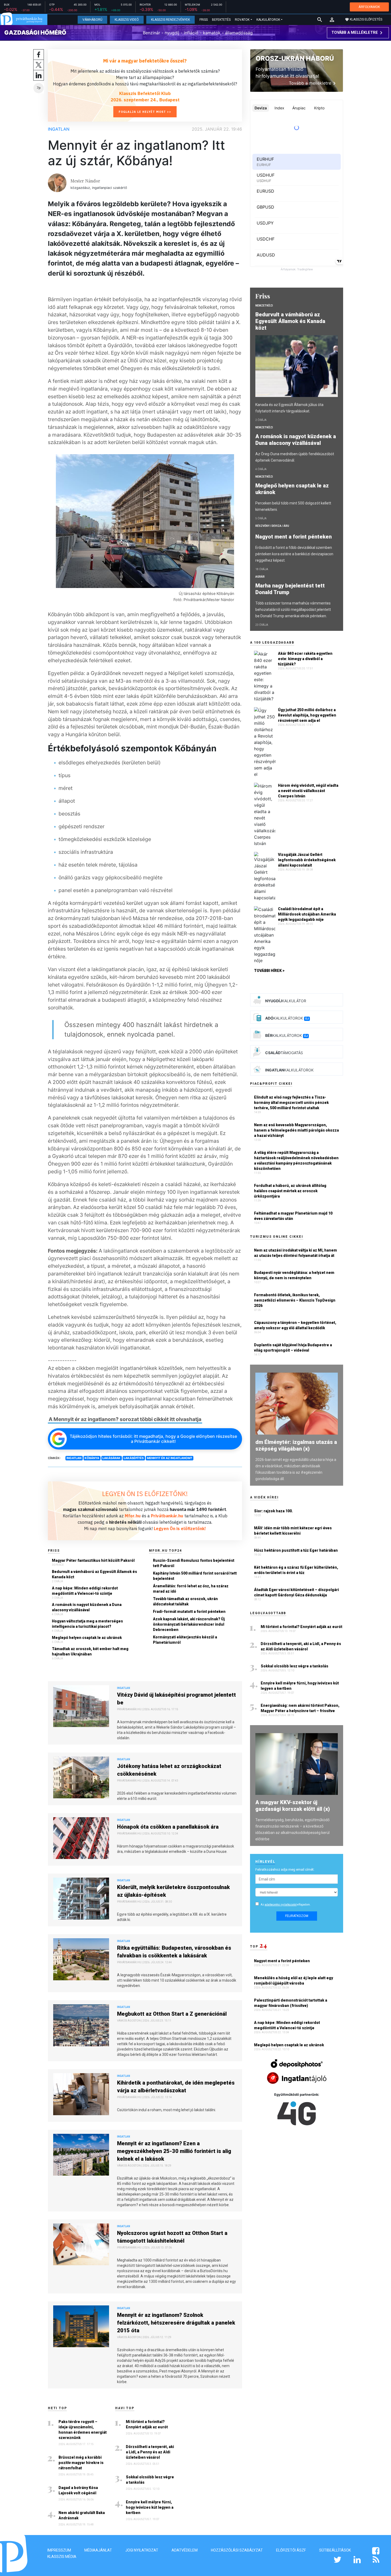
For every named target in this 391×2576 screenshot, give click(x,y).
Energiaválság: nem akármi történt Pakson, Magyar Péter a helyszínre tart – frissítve (300, 1708)
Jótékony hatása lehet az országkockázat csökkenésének (169, 1770)
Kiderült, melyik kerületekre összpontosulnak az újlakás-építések (173, 1891)
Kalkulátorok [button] (268, 20)
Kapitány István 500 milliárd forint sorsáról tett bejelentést (195, 1576)
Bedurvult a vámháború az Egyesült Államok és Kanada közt (94, 1574)
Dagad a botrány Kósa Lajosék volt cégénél (78, 2490)
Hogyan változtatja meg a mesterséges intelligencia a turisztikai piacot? (87, 1624)
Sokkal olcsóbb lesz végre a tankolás (150, 2480)
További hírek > (269, 971)
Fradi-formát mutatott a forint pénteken (189, 1612)
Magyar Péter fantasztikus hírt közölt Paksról (93, 1560)
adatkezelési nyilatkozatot (281, 1905)
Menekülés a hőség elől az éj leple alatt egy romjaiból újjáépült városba (294, 1981)
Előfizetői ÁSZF (291, 2550)
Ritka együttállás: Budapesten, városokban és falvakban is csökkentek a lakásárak (174, 1952)
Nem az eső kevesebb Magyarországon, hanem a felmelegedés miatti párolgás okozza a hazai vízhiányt (296, 1130)
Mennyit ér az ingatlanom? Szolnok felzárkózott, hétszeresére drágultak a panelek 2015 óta (176, 2323)
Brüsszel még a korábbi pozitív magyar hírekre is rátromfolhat (81, 2463)
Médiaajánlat (98, 2550)
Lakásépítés (134, 1458)
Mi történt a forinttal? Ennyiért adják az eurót (147, 2424)
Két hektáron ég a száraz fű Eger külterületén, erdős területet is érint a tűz (296, 1570)
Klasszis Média (62, 2557)
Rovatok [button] (242, 20)
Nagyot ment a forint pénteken (294, 537)
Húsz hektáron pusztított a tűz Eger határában (296, 1550)
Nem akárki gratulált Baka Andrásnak (82, 2515)
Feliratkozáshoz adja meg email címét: (285, 1869)
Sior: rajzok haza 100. (273, 1511)
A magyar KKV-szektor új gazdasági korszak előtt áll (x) (293, 1806)
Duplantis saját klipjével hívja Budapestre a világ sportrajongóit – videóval (293, 1348)
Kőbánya (92, 1458)
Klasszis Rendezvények (170, 20)
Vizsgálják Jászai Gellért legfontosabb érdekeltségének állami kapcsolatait (307, 860)
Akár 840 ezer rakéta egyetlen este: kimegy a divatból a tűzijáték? (305, 659)
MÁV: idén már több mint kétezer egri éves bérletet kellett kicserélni (293, 1531)
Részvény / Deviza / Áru (272, 526)
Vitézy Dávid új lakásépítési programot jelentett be (176, 1699)
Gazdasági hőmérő (35, 32)
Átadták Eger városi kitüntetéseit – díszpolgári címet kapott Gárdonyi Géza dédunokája (296, 1592)
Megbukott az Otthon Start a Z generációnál (172, 2014)
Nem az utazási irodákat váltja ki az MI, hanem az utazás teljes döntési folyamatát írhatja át (296, 1253)
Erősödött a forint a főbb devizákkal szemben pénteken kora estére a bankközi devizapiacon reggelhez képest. (294, 554)
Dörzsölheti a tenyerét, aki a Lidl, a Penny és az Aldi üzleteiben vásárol (150, 2452)
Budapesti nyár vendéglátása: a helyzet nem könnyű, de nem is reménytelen (294, 1275)
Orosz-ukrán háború (295, 58)
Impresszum (59, 2550)
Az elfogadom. (286, 1905)
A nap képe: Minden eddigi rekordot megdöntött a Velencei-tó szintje (85, 1591)
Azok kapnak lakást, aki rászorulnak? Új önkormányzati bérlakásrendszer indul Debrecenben (189, 1624)
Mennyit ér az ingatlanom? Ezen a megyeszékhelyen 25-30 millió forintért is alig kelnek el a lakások (174, 2151)
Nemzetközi (264, 306)
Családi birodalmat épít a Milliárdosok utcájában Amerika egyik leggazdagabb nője (307, 914)
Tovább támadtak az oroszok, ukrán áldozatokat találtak (185, 1601)
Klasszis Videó (127, 20)
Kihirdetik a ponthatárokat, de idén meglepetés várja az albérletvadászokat (176, 2087)
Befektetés (221, 20)
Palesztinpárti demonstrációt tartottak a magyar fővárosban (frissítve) (291, 2003)
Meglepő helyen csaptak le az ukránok (87, 1638)
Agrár (260, 577)
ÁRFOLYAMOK (369, 7)
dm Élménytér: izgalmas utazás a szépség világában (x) (296, 1445)
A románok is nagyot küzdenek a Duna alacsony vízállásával (87, 1607)
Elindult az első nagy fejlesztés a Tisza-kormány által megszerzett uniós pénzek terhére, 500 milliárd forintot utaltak (291, 1103)
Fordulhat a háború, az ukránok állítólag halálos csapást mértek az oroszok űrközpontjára (290, 1191)
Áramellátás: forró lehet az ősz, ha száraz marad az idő (191, 1589)
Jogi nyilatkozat (142, 2550)
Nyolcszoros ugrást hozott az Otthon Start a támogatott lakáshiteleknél (172, 2237)
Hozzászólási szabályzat (237, 2550)
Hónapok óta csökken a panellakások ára (168, 1827)
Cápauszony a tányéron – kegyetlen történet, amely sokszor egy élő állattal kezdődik (295, 1325)
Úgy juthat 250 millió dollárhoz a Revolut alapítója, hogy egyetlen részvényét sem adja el (307, 715)
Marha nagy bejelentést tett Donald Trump (290, 589)
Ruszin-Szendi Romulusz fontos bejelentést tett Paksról (194, 1563)
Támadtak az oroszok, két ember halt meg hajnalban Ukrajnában (90, 1651)
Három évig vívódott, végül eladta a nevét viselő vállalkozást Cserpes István (308, 791)
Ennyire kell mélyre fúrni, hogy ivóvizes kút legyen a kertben (150, 2507)
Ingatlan (59, 129)
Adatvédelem (185, 2550)
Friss (204, 20)
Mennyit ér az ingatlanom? (169, 1458)
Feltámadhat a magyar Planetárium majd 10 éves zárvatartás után (293, 1216)
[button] (332, 20)
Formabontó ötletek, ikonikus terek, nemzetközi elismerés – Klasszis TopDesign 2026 (295, 1300)
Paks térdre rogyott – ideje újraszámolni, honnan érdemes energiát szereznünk (83, 2430)
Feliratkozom (297, 1916)
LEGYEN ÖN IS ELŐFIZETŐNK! (145, 1494)
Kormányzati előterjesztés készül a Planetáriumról (185, 1640)
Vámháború (92, 20)
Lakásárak (111, 1458)
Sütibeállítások (335, 2550)
